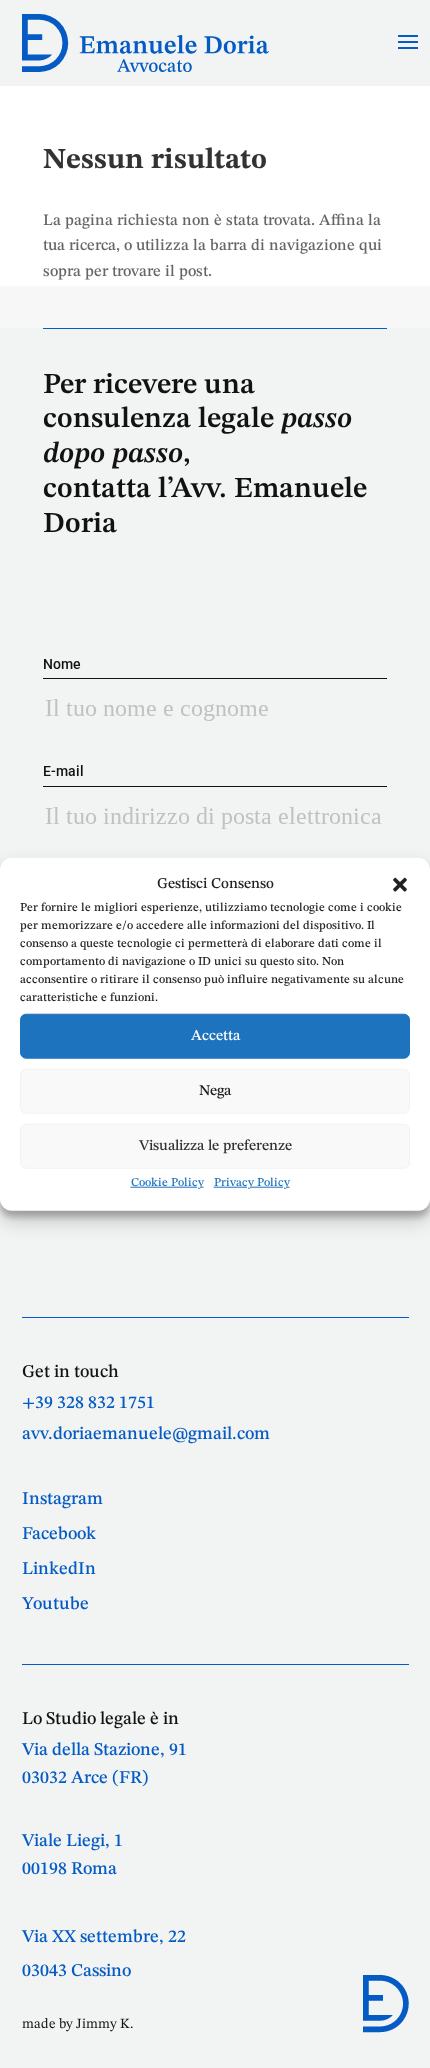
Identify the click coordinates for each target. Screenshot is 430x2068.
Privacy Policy (252, 1183)
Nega (215, 1090)
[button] (400, 885)
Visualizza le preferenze (215, 1145)
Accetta (215, 1035)
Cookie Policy (167, 1183)
